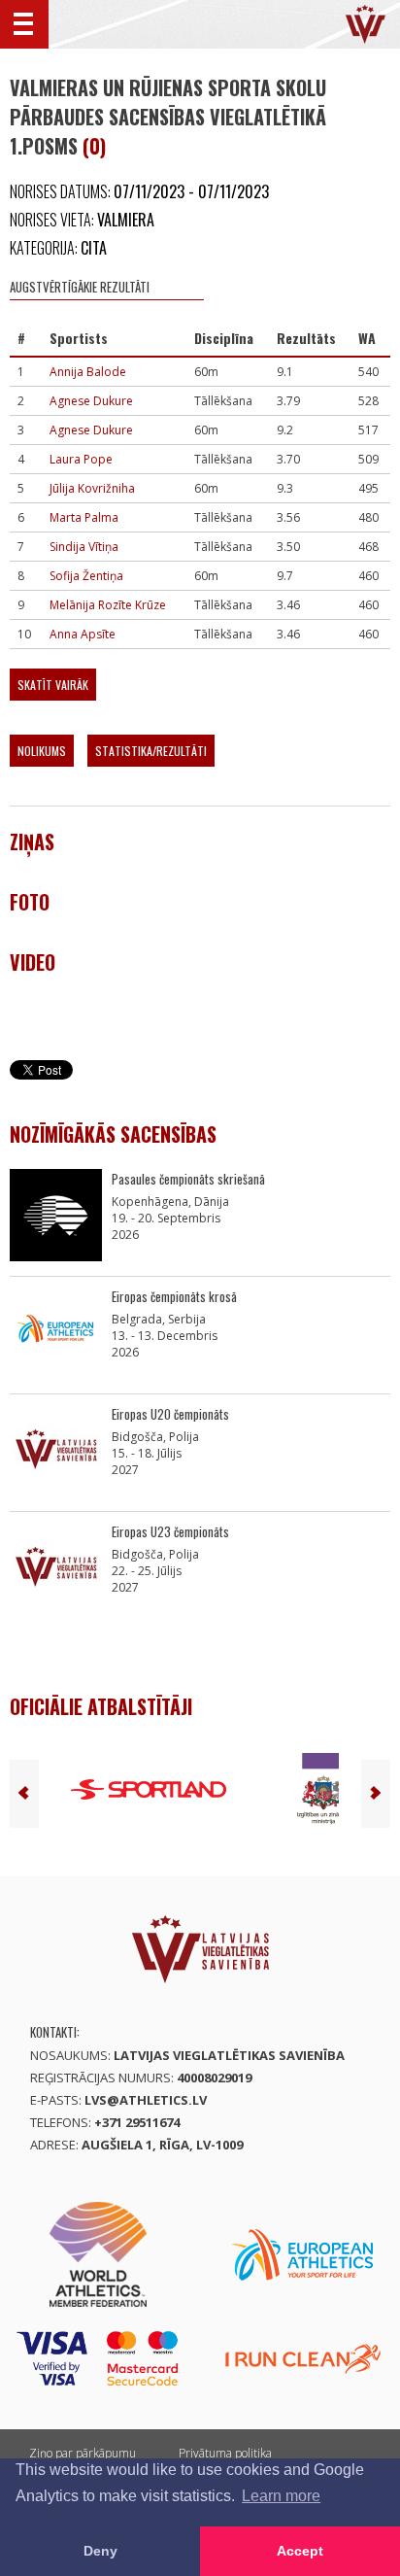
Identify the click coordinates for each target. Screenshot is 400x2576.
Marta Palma (84, 517)
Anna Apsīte (83, 634)
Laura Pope (81, 459)
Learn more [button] (281, 2496)
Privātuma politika (225, 2453)
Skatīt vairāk (53, 685)
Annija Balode (88, 372)
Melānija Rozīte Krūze (108, 605)
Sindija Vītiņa (84, 547)
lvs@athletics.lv (146, 2100)
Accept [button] (300, 2551)
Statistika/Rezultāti (151, 751)
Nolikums (42, 751)
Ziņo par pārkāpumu (83, 2453)
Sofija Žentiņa (86, 576)
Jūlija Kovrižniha (92, 488)
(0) (94, 146)
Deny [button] (100, 2551)
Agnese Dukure (91, 401)
